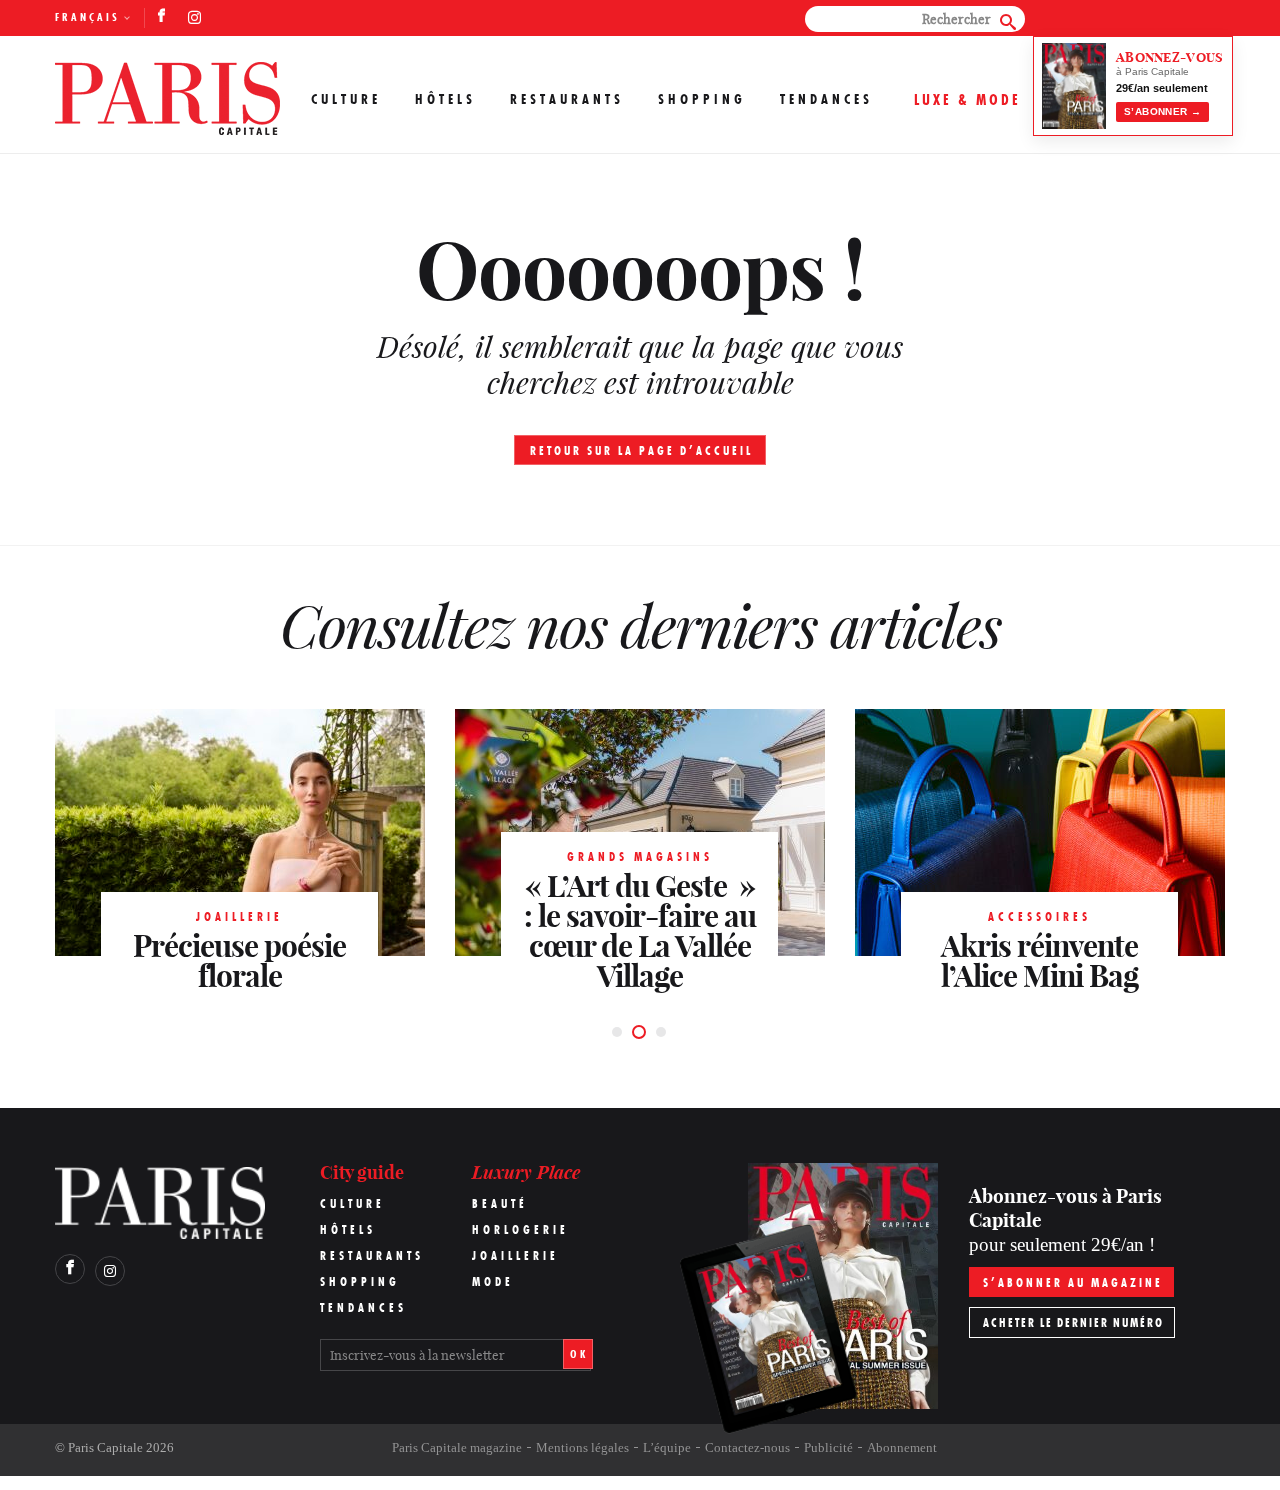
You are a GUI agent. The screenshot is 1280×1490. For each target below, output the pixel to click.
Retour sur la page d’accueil (641, 450)
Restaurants (567, 99)
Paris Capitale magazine (457, 1447)
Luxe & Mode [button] (967, 99)
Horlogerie (520, 1229)
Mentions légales (582, 1447)
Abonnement (902, 1447)
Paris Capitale (105, 1447)
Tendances (826, 99)
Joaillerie (515, 1255)
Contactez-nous (747, 1447)
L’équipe (667, 1447)
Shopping (702, 99)
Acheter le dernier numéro (1073, 1322)
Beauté (500, 1203)
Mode (493, 1281)
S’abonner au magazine (1073, 1282)
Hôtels (445, 99)
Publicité (828, 1447)
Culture (346, 99)
